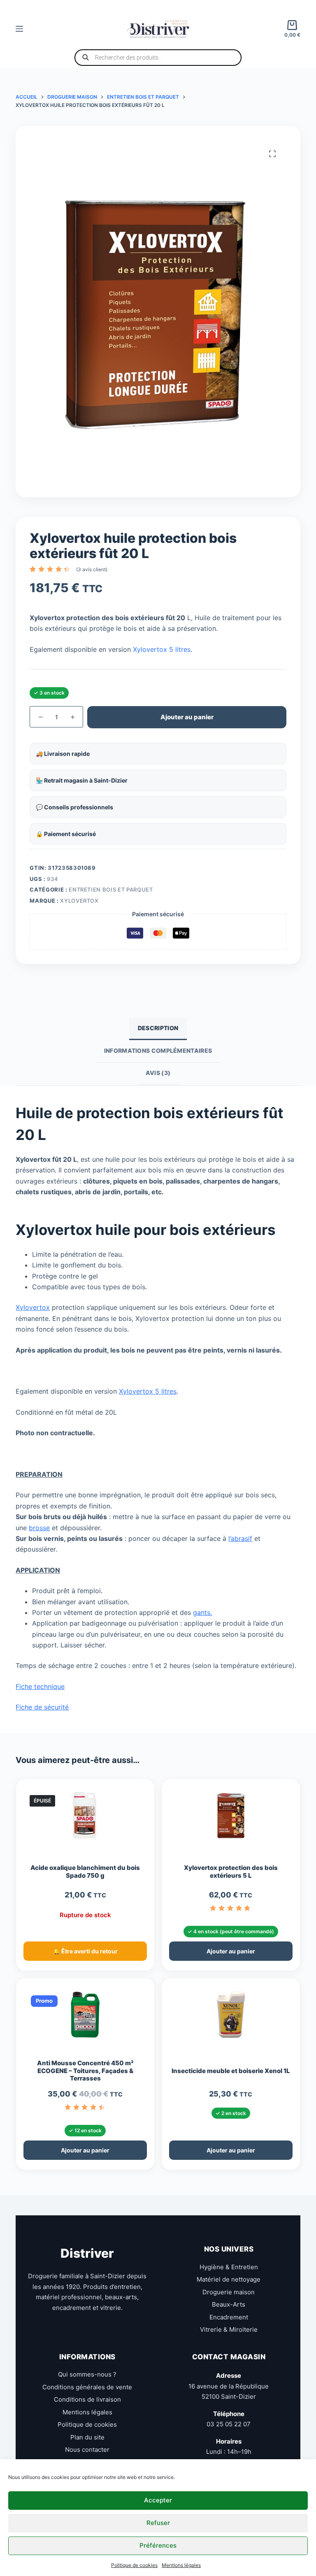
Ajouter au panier (187, 717)
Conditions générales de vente (87, 2387)
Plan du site (87, 2437)
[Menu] (19, 29)
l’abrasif (240, 1538)
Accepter (158, 2500)
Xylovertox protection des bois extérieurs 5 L (231, 1872)
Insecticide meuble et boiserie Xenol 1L (231, 2071)
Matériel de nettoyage (229, 2279)
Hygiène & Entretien (229, 2267)
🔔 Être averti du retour (85, 1951)
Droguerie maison (229, 2292)
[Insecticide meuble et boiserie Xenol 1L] (231, 2018)
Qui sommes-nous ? (87, 2374)
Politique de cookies (134, 2565)
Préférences (158, 2545)
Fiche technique (40, 1686)
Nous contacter (87, 2450)
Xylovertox (79, 901)
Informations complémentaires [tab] (158, 1051)
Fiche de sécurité (42, 1707)
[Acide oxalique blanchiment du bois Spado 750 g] (85, 1819)
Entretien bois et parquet (111, 890)
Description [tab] (158, 1028)
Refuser (158, 2523)
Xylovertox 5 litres (162, 649)
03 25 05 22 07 (229, 2424)
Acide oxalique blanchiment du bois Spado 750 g (85, 1872)
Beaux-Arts (229, 2304)
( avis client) (92, 569)
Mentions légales (181, 2565)
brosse (39, 1528)
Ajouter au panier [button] (231, 1951)
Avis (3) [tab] (158, 1073)
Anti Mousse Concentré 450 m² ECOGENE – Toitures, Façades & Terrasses (85, 2071)
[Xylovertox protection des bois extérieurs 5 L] (231, 1819)
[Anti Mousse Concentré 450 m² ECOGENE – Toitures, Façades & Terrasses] (85, 2018)
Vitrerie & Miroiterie (229, 2329)
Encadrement (229, 2317)
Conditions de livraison (87, 2399)
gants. (202, 1612)
